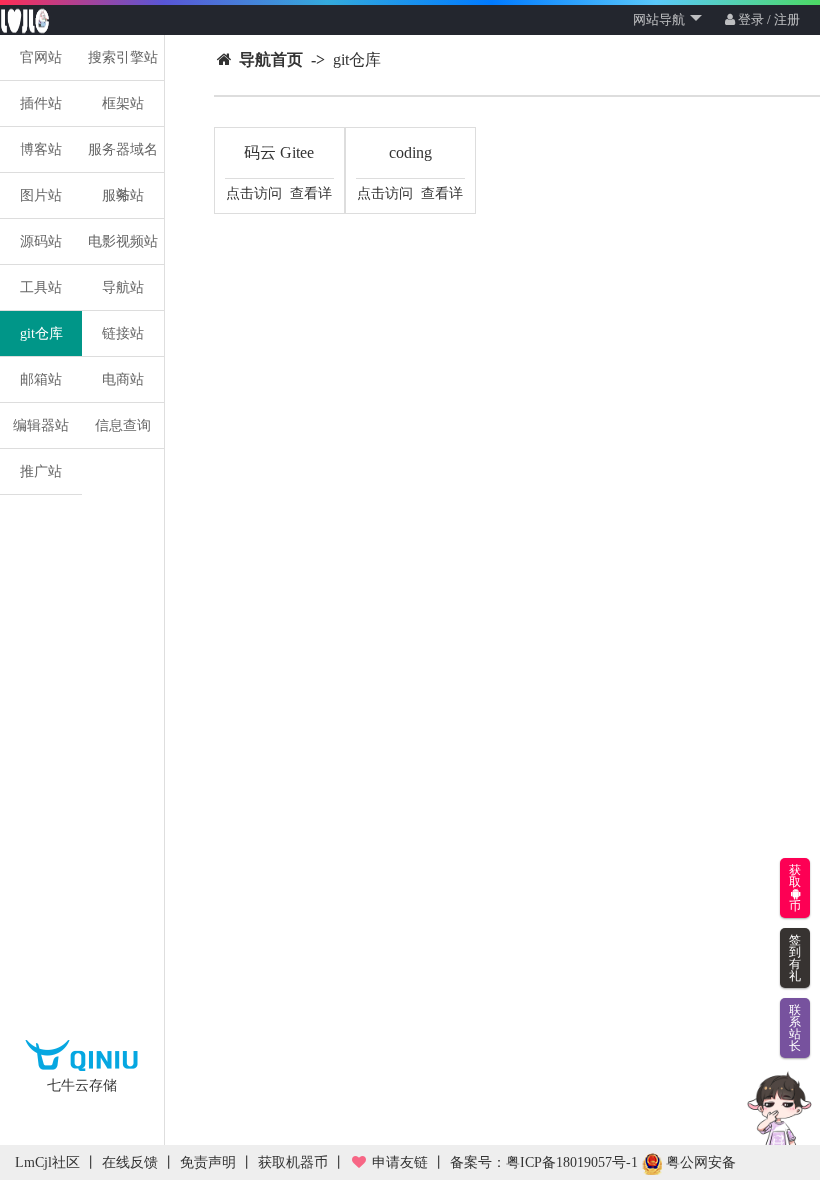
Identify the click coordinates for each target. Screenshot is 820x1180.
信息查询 (123, 425)
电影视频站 (123, 241)
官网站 (41, 57)
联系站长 (795, 1028)
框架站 (123, 103)
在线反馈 (130, 1162)
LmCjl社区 (47, 1162)
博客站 (41, 149)
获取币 (795, 888)
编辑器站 (41, 425)
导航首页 (271, 59)
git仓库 (41, 333)
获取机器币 (293, 1162)
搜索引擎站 (123, 57)
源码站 (41, 241)
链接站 (123, 333)
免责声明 (208, 1162)
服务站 (123, 195)
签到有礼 (795, 958)
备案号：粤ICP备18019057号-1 (544, 1162)
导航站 (123, 287)
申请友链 (398, 1162)
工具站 (41, 287)
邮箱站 (41, 379)
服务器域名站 (123, 154)
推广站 (41, 471)
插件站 (41, 103)
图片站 (41, 195)
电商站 (123, 379)
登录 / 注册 (767, 19)
